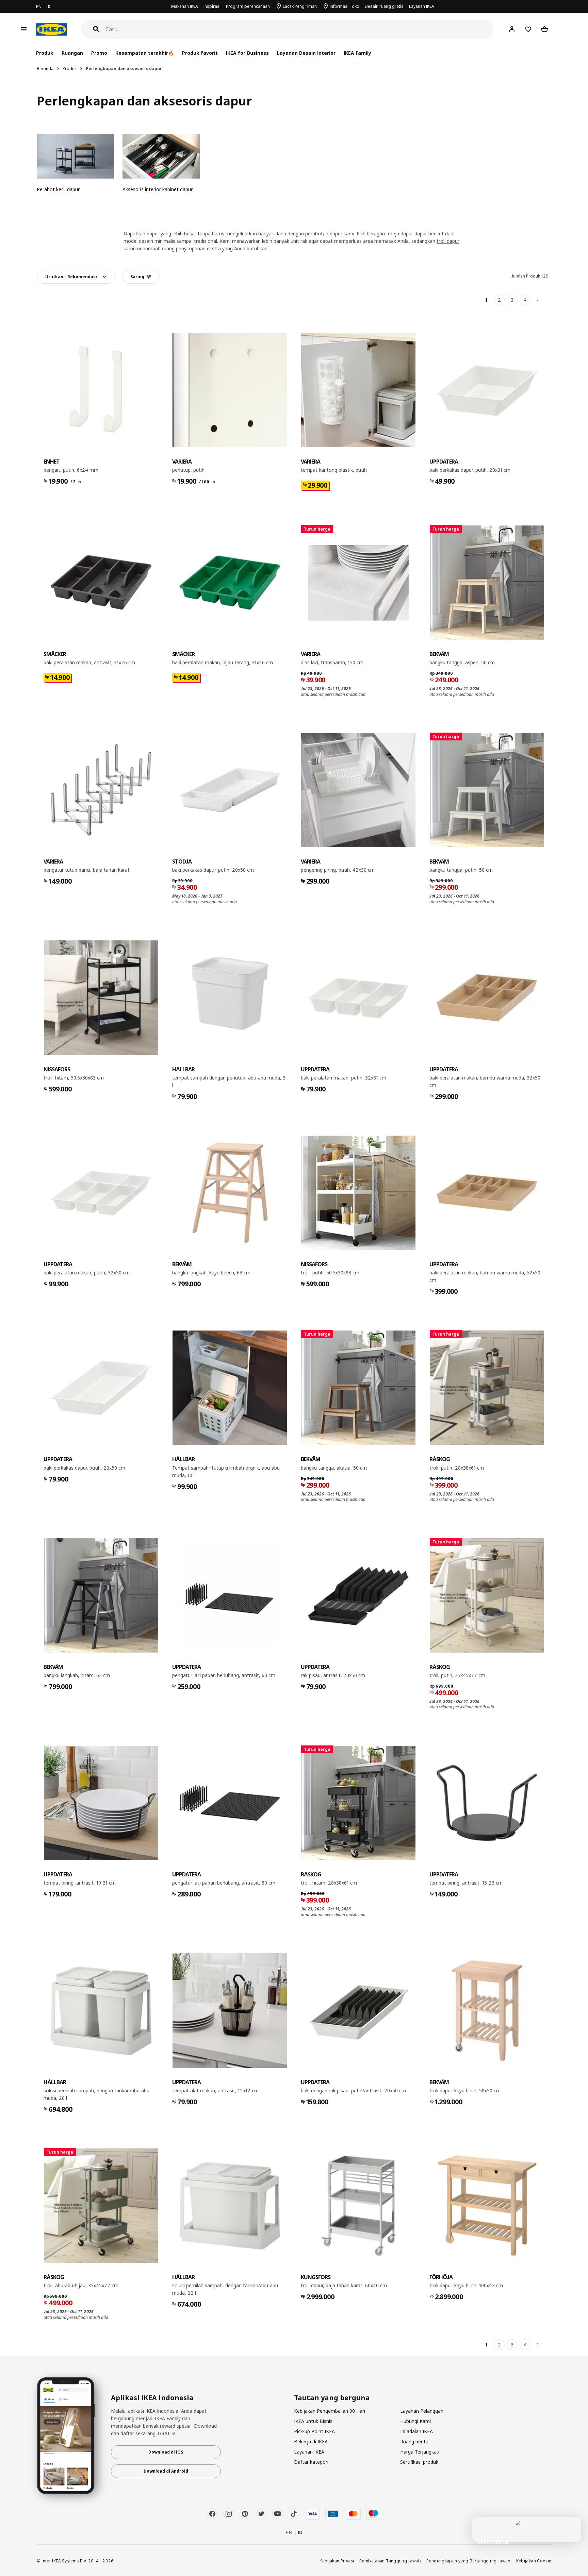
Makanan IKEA (185, 6)
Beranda (45, 69)
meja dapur (401, 233)
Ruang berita (414, 2441)
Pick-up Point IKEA (314, 2431)
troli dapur (448, 241)
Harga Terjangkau (420, 2452)
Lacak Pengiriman (300, 6)
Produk (70, 69)
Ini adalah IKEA (416, 2431)
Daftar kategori (311, 2462)
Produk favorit (200, 53)
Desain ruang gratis (384, 6)
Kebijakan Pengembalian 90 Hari (330, 2411)
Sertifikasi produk (419, 2462)
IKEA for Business (247, 53)
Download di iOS (166, 2452)
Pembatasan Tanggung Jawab (390, 2561)
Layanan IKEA (422, 6)
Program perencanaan (248, 6)
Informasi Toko (345, 6)
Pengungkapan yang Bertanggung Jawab (469, 2561)
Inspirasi (212, 6)
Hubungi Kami (415, 2421)
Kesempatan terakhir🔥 (145, 53)
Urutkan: (71, 277)
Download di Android (166, 2471)
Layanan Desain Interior (306, 53)
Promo (99, 53)
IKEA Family (357, 53)
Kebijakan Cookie (534, 2561)
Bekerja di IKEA (311, 2441)
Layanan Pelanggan (422, 2411)
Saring (137, 277)
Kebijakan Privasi (337, 2561)
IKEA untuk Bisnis (313, 2421)
